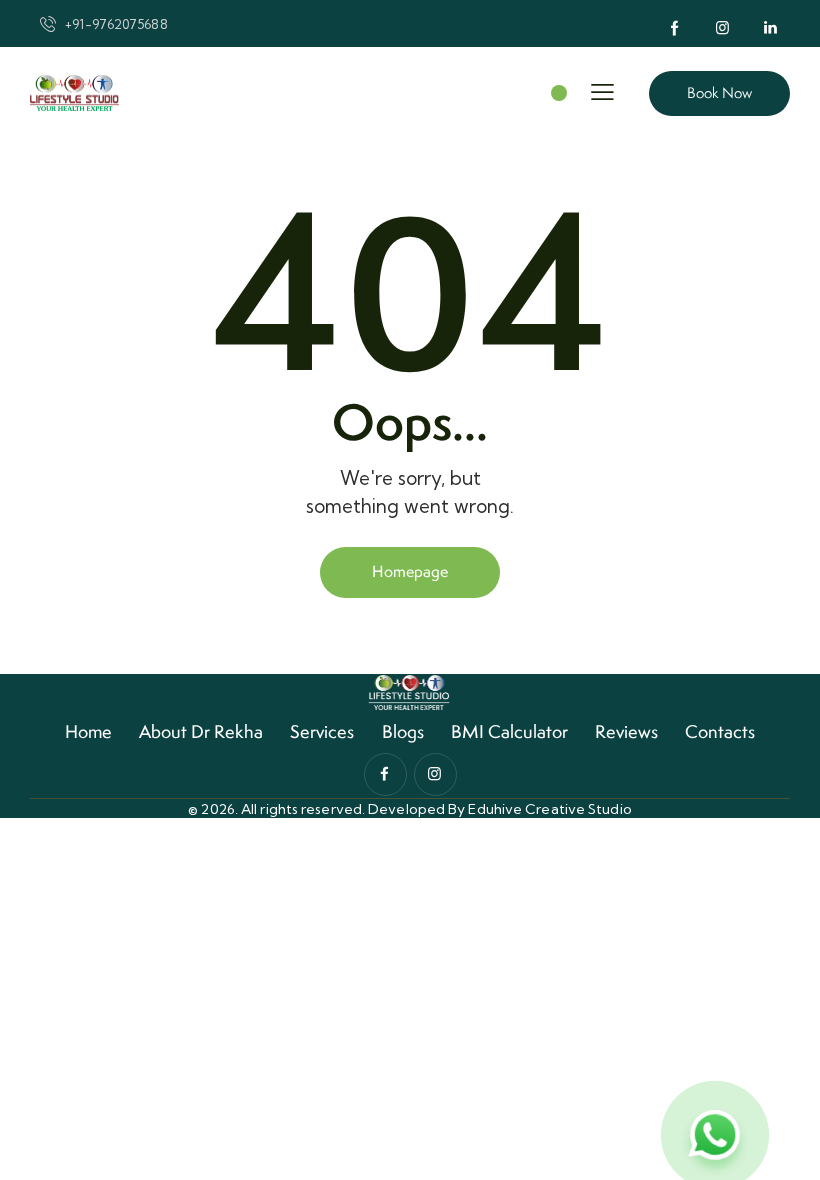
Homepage (410, 571)
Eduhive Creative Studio (549, 809)
